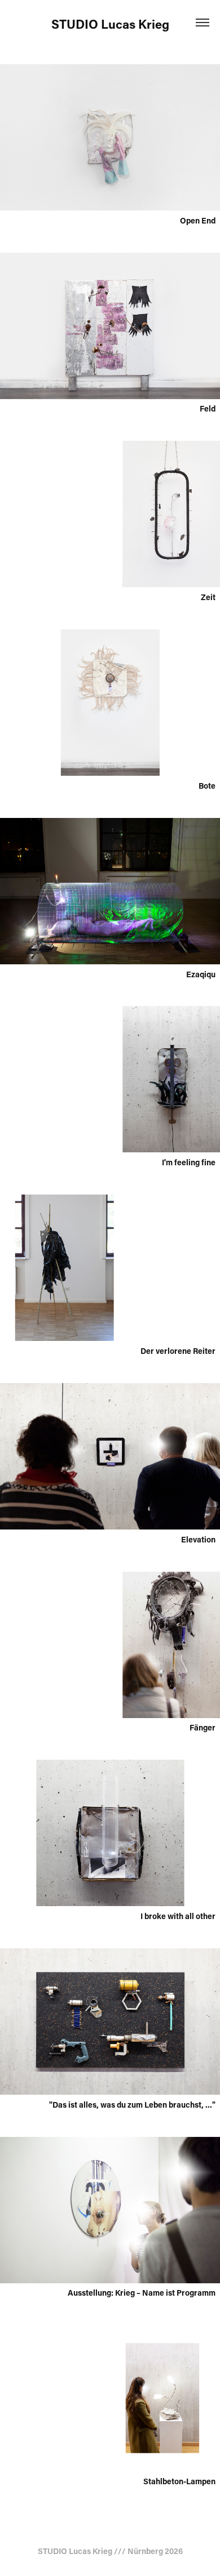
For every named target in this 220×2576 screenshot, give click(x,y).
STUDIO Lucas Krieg (110, 24)
